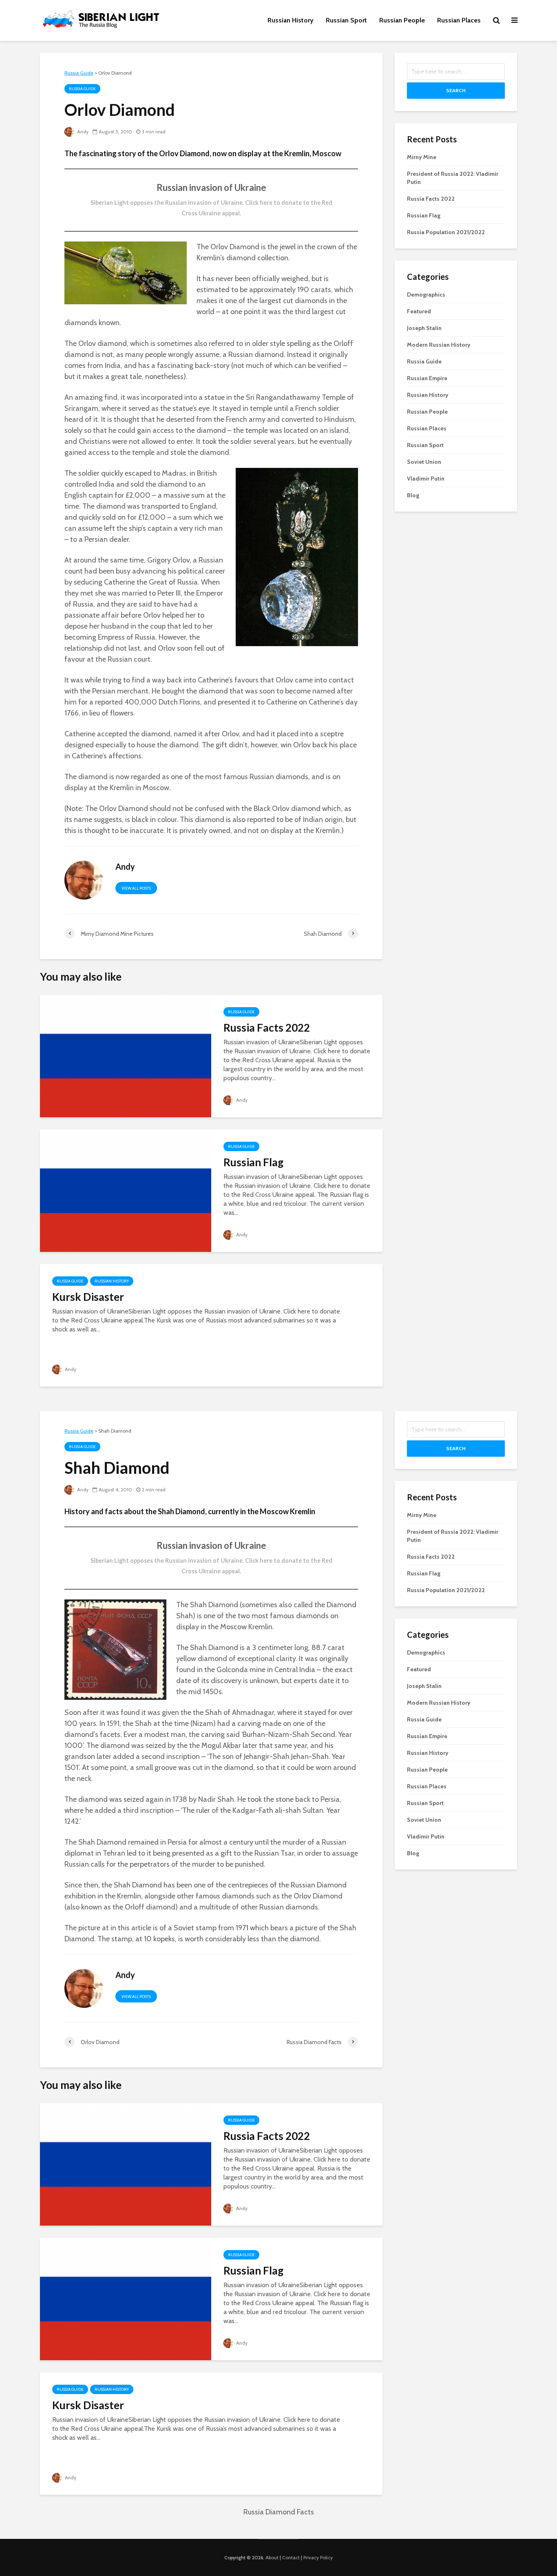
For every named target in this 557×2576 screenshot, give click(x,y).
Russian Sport (346, 20)
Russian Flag (253, 1162)
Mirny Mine (422, 157)
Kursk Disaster (88, 1297)
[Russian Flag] (126, 1190)
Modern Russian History (439, 345)
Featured (419, 311)
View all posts (136, 888)
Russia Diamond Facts (279, 2512)
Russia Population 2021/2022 (446, 232)
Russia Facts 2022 (267, 1028)
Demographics (426, 295)
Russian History (291, 20)
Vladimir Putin (426, 478)
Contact (291, 2557)
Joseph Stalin (424, 328)
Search (456, 90)
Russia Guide (82, 89)
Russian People (402, 20)
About (272, 2557)
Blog (413, 495)
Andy (82, 132)
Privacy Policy (318, 2557)
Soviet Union (424, 462)
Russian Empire (427, 378)
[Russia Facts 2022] (126, 1055)
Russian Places (459, 20)
